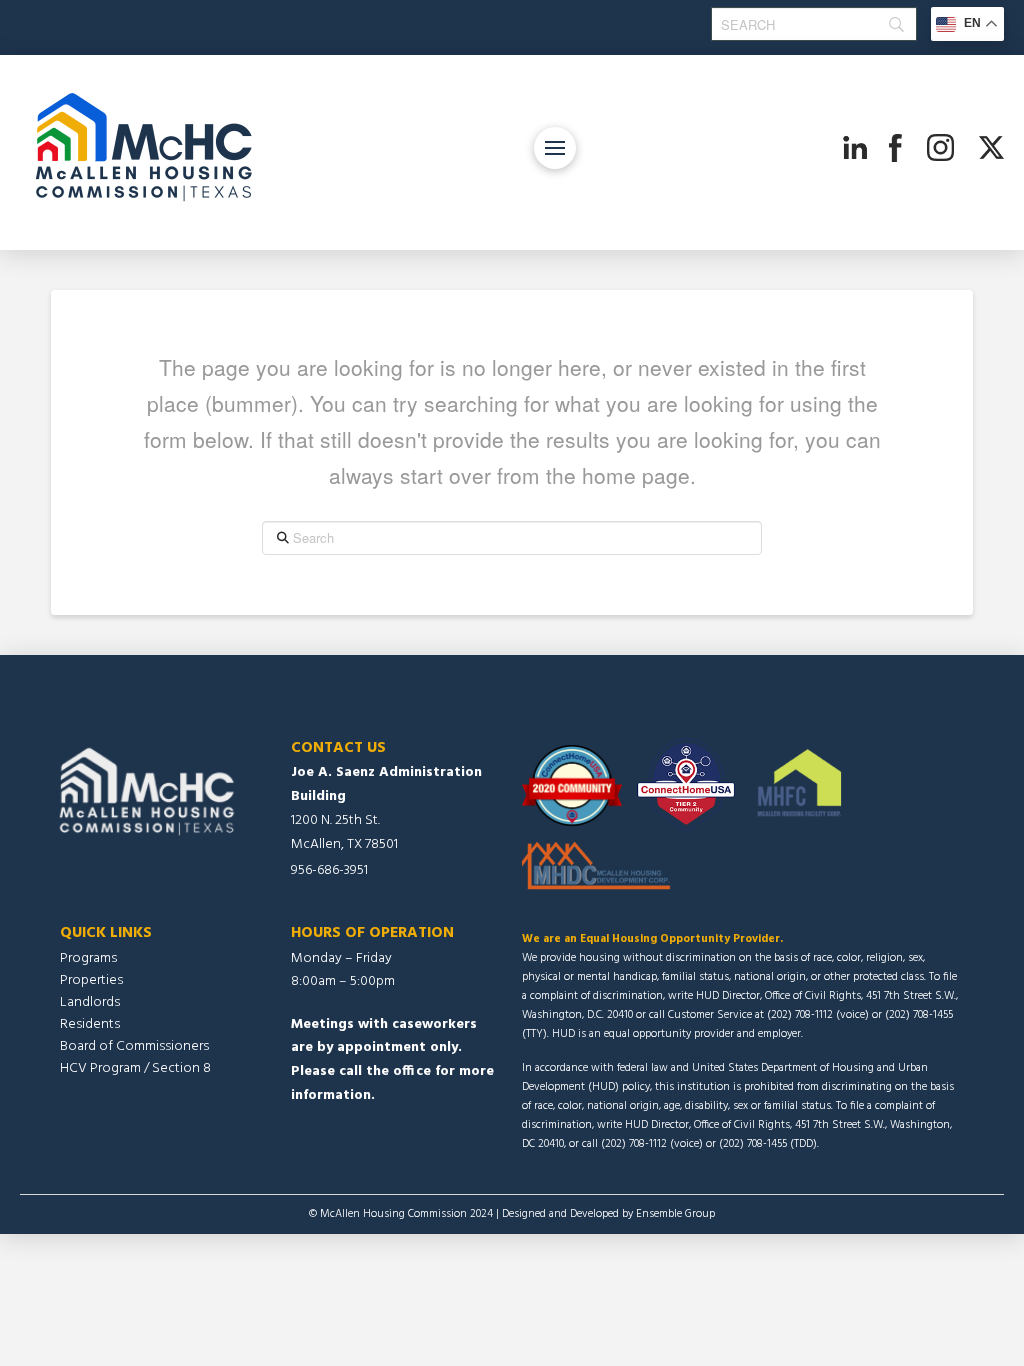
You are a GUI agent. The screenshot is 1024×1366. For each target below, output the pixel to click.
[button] (555, 148)
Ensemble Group (675, 1214)
